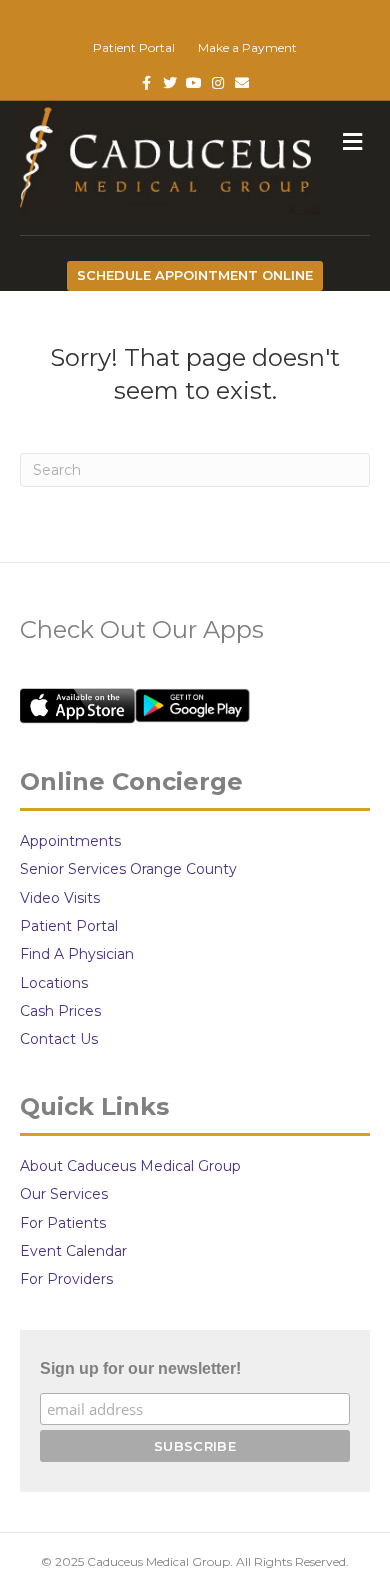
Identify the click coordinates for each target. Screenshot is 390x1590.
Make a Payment (247, 47)
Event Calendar (73, 1251)
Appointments (70, 841)
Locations (54, 983)
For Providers (66, 1279)
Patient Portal (134, 47)
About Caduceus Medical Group (130, 1166)
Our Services (64, 1194)
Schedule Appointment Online (195, 275)
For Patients (63, 1223)
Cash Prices (60, 1011)
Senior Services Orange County (128, 869)
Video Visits (60, 898)
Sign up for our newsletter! (140, 1368)
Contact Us (59, 1039)
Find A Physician (77, 954)
